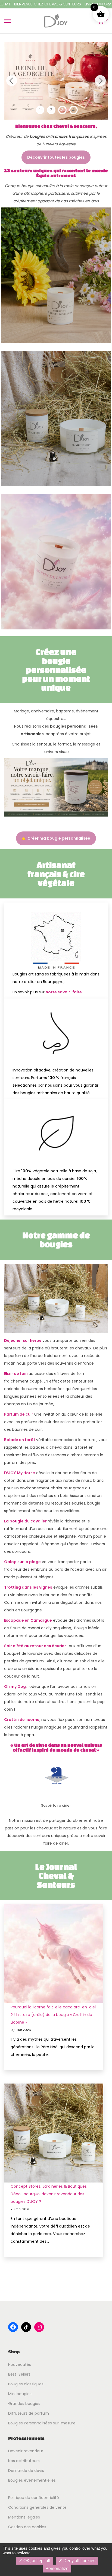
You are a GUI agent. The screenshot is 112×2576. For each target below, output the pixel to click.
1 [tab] (40, 110)
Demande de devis (26, 2471)
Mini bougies (20, 2394)
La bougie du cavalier (26, 1521)
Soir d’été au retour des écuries (35, 1646)
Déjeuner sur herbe (23, 1340)
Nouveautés (20, 2364)
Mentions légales (24, 2517)
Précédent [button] (12, 81)
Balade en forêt (20, 1440)
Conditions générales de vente (37, 2507)
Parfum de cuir (19, 1414)
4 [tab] (73, 110)
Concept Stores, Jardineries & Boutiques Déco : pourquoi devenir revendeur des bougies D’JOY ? (49, 2194)
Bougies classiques (26, 2384)
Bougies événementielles (32, 2480)
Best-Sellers (19, 2374)
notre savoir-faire (64, 992)
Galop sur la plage (22, 1562)
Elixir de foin (16, 1374)
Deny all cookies (79, 2561)
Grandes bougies (24, 2404)
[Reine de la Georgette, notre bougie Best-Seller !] (56, 81)
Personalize (57, 2569)
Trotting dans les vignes (28, 1587)
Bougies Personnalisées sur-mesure (42, 2423)
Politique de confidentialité (34, 2498)
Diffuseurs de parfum (29, 2413)
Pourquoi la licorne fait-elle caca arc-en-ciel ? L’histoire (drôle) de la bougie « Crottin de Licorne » (53, 2015)
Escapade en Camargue (28, 1620)
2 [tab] (51, 110)
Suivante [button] (100, 81)
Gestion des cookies (27, 2527)
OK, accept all (36, 2561)
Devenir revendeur (26, 2451)
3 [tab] (62, 110)
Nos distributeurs (24, 2461)
